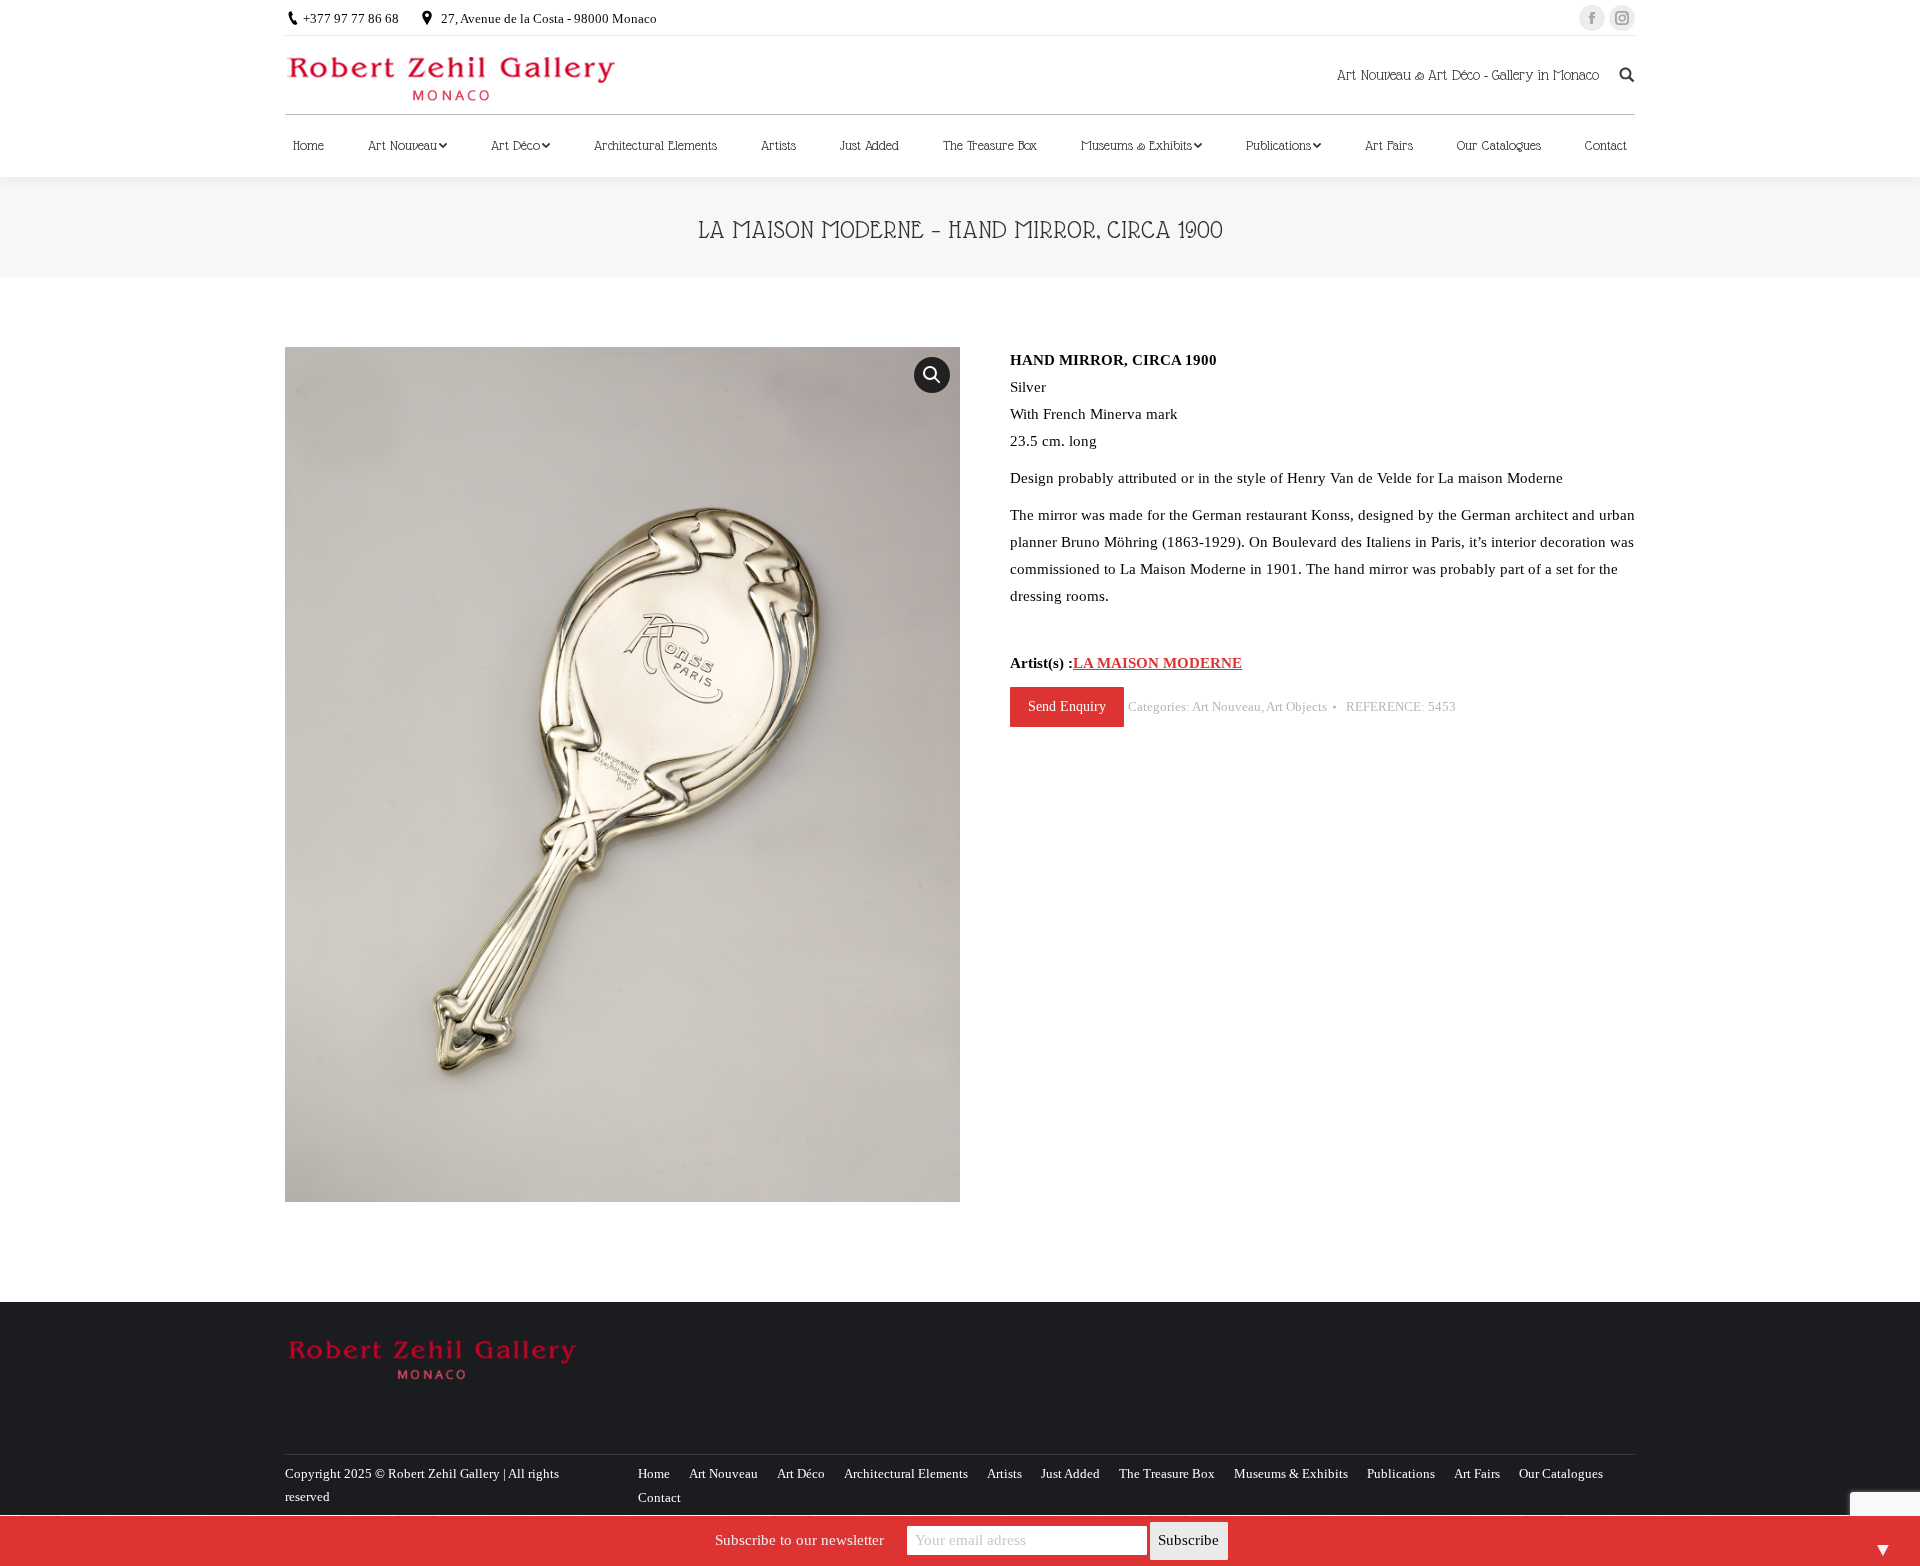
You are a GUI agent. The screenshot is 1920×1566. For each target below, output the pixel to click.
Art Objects (1296, 706)
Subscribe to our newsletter (799, 1540)
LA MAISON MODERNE (1157, 663)
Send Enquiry (1067, 706)
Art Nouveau (1226, 706)
